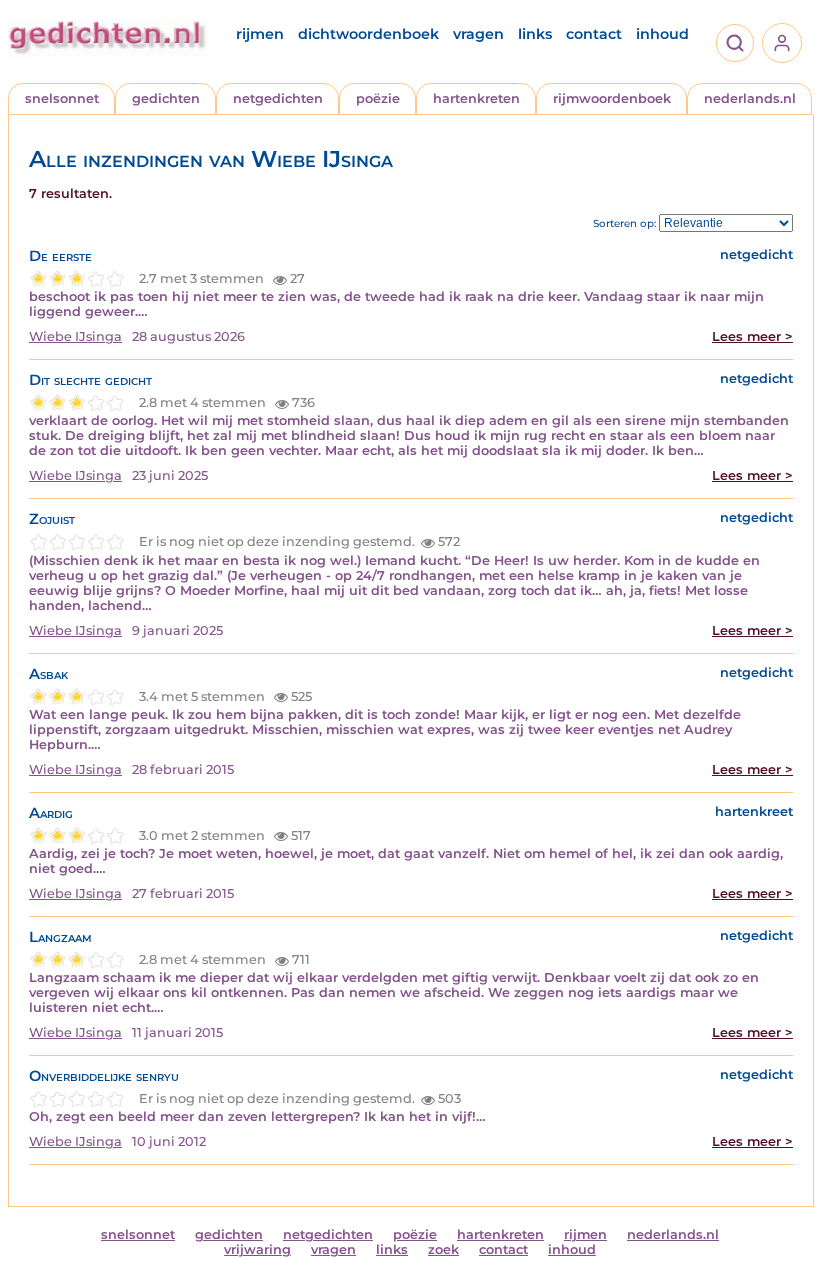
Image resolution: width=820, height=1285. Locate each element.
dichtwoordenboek (368, 34)
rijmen (260, 34)
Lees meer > (752, 336)
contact (594, 34)
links (535, 34)
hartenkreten (476, 98)
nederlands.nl (750, 98)
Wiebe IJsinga (75, 336)
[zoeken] (735, 43)
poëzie (378, 98)
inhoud (662, 34)
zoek (443, 1249)
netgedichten (278, 98)
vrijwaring (257, 1249)
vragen (478, 34)
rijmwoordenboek (612, 98)
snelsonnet (62, 98)
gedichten (166, 98)
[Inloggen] (782, 43)
